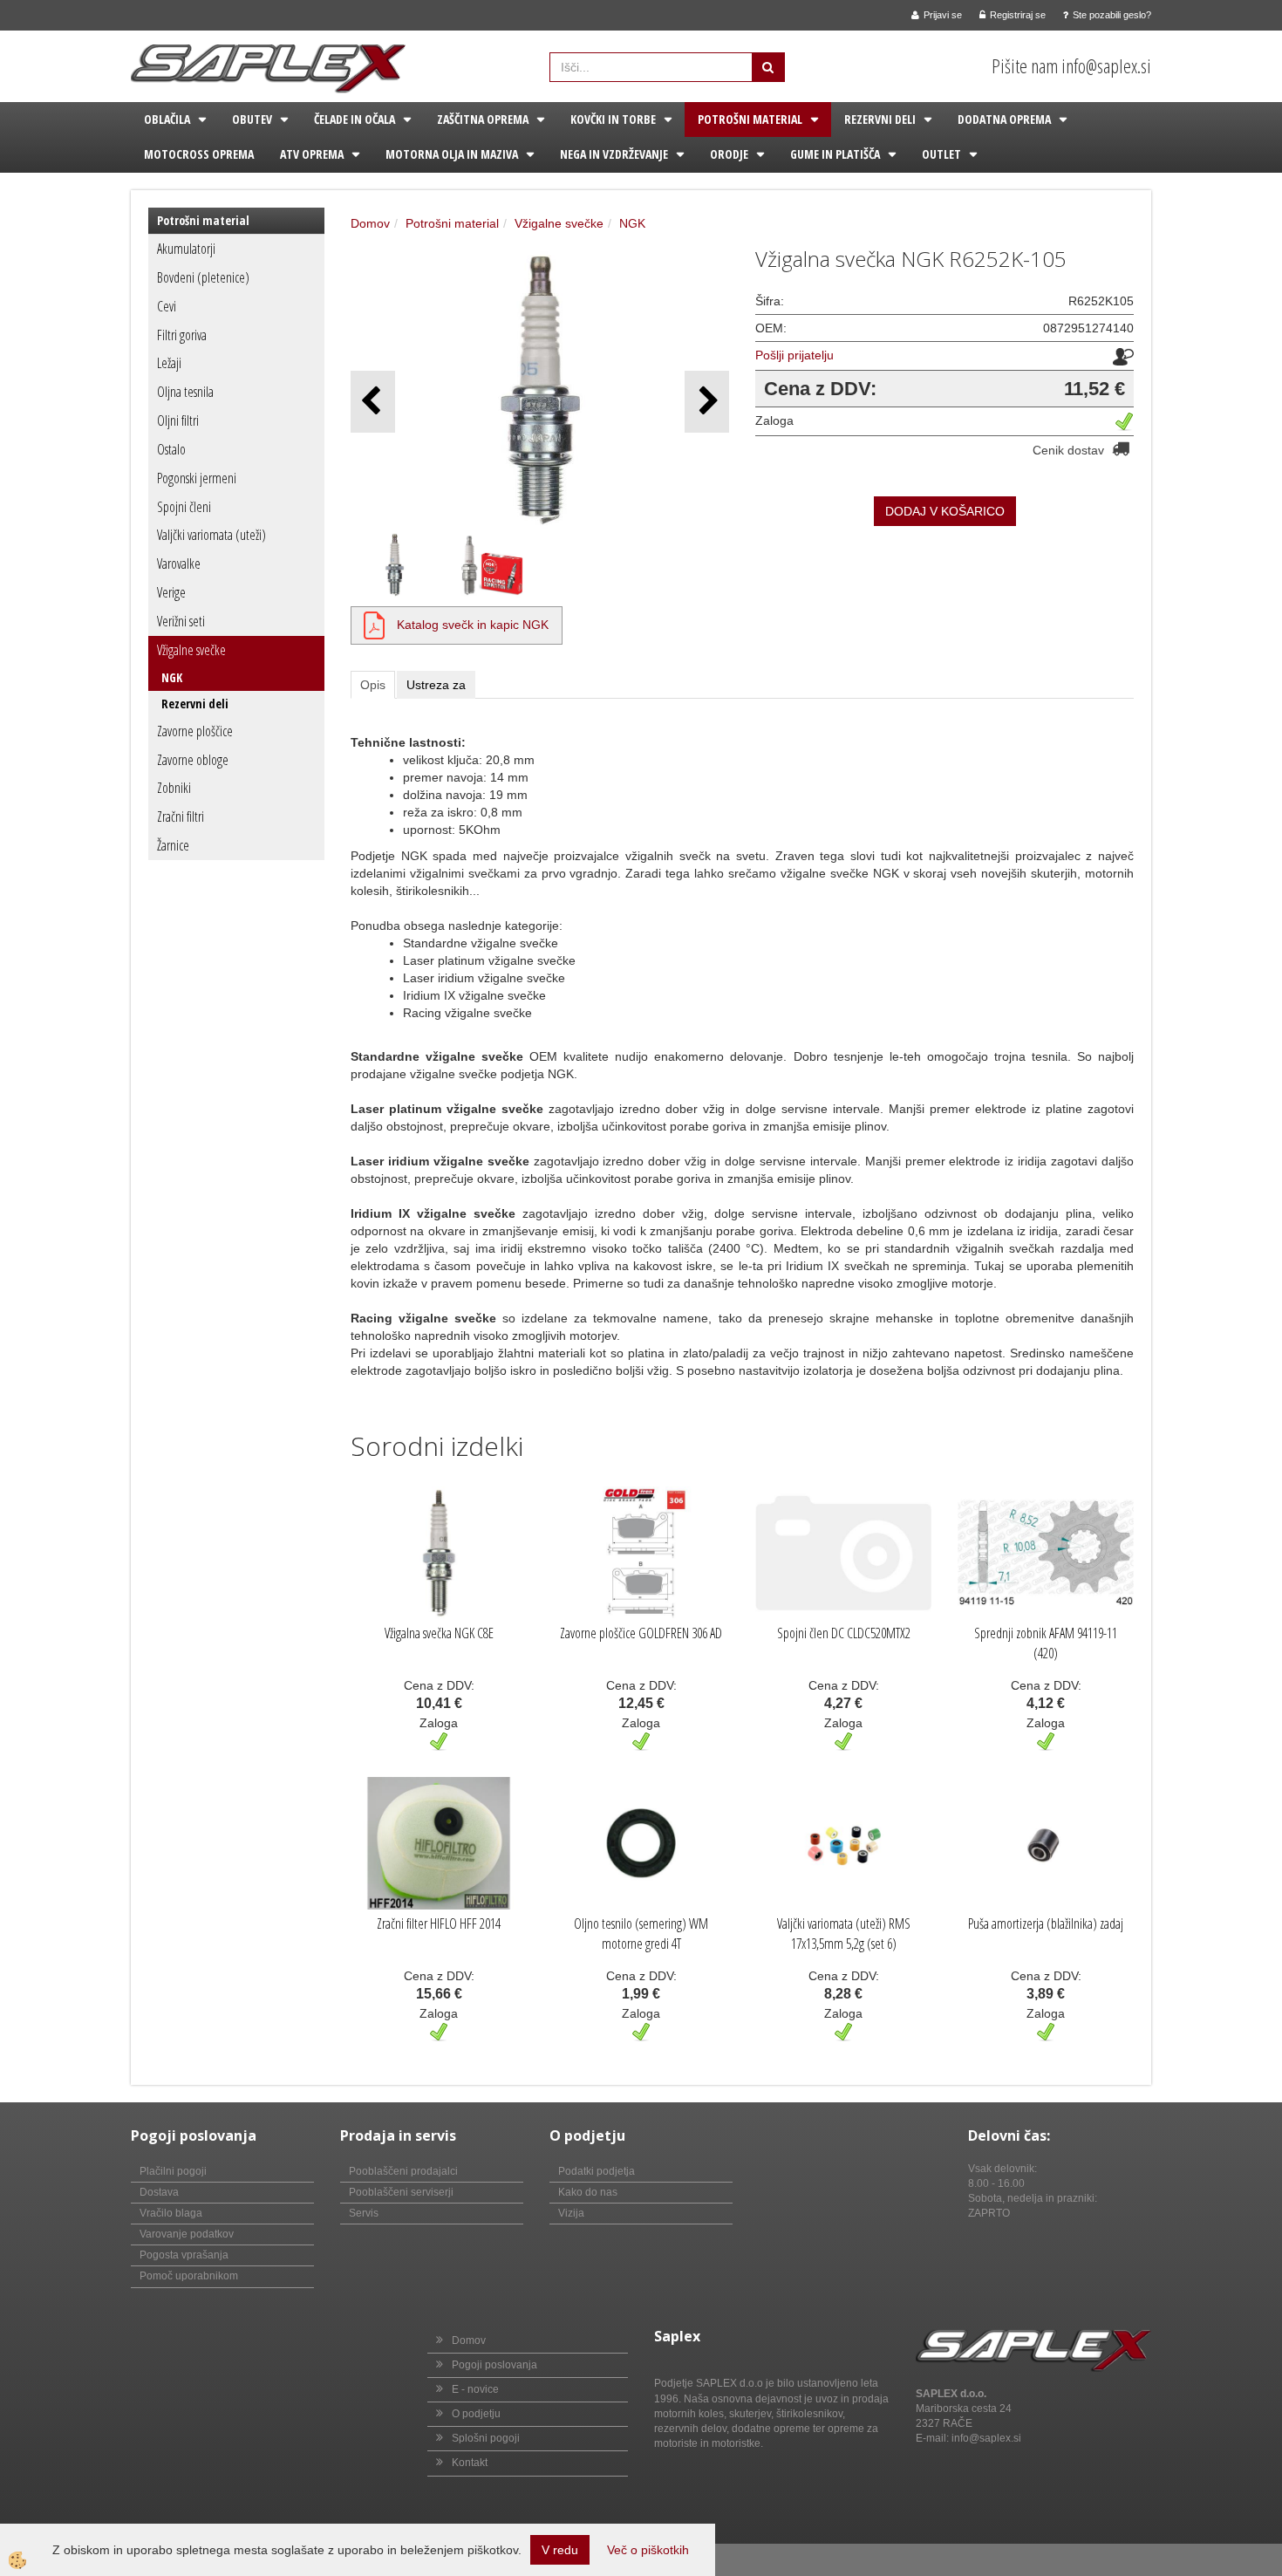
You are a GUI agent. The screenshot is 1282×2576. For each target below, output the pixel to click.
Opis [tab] (373, 685)
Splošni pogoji (486, 2438)
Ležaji (169, 363)
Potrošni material (750, 119)
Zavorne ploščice (195, 731)
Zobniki (174, 788)
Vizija (571, 2213)
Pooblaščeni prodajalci (403, 2171)
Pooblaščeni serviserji (401, 2192)
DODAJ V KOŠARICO (945, 511)
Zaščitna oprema (483, 119)
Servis (364, 2213)
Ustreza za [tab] (436, 685)
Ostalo (171, 449)
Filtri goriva (182, 335)
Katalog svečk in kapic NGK (473, 625)
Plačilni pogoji (173, 2171)
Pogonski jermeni (197, 478)
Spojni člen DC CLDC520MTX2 (844, 1633)
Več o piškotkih (648, 2550)
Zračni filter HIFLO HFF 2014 (439, 1923)
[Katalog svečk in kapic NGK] (374, 625)
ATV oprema (312, 154)
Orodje (729, 154)
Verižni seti (181, 621)
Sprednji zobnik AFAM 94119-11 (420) (1046, 1643)
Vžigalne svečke (191, 650)
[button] (707, 402)
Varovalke (179, 564)
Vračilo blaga (171, 2213)
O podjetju (476, 2414)
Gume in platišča (835, 154)
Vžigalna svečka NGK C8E (439, 1633)
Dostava (159, 2192)
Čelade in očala (355, 119)
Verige (171, 592)
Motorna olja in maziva (452, 154)
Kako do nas (588, 2192)
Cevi (167, 306)
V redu (560, 2550)
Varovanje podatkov (187, 2234)
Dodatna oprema (1004, 119)
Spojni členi (184, 507)
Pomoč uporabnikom (189, 2276)
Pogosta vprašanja (184, 2255)
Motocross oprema (199, 154)
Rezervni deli (880, 119)
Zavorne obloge (193, 760)
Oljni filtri (178, 420)
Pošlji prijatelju (794, 355)
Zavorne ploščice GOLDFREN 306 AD (641, 1633)
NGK (172, 677)
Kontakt (470, 2463)
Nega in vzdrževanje (614, 154)
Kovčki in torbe (613, 119)
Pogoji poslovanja (494, 2365)
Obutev (252, 119)
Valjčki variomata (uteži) (211, 535)
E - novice (475, 2389)
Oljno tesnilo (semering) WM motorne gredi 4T (641, 1934)
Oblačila (167, 119)
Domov (370, 223)
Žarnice (173, 845)
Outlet (941, 154)
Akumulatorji (186, 249)
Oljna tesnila (185, 392)
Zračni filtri (181, 817)
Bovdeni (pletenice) (203, 277)
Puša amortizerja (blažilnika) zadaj (1046, 1923)
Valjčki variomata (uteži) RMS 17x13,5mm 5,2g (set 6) (844, 1934)
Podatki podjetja (597, 2171)
